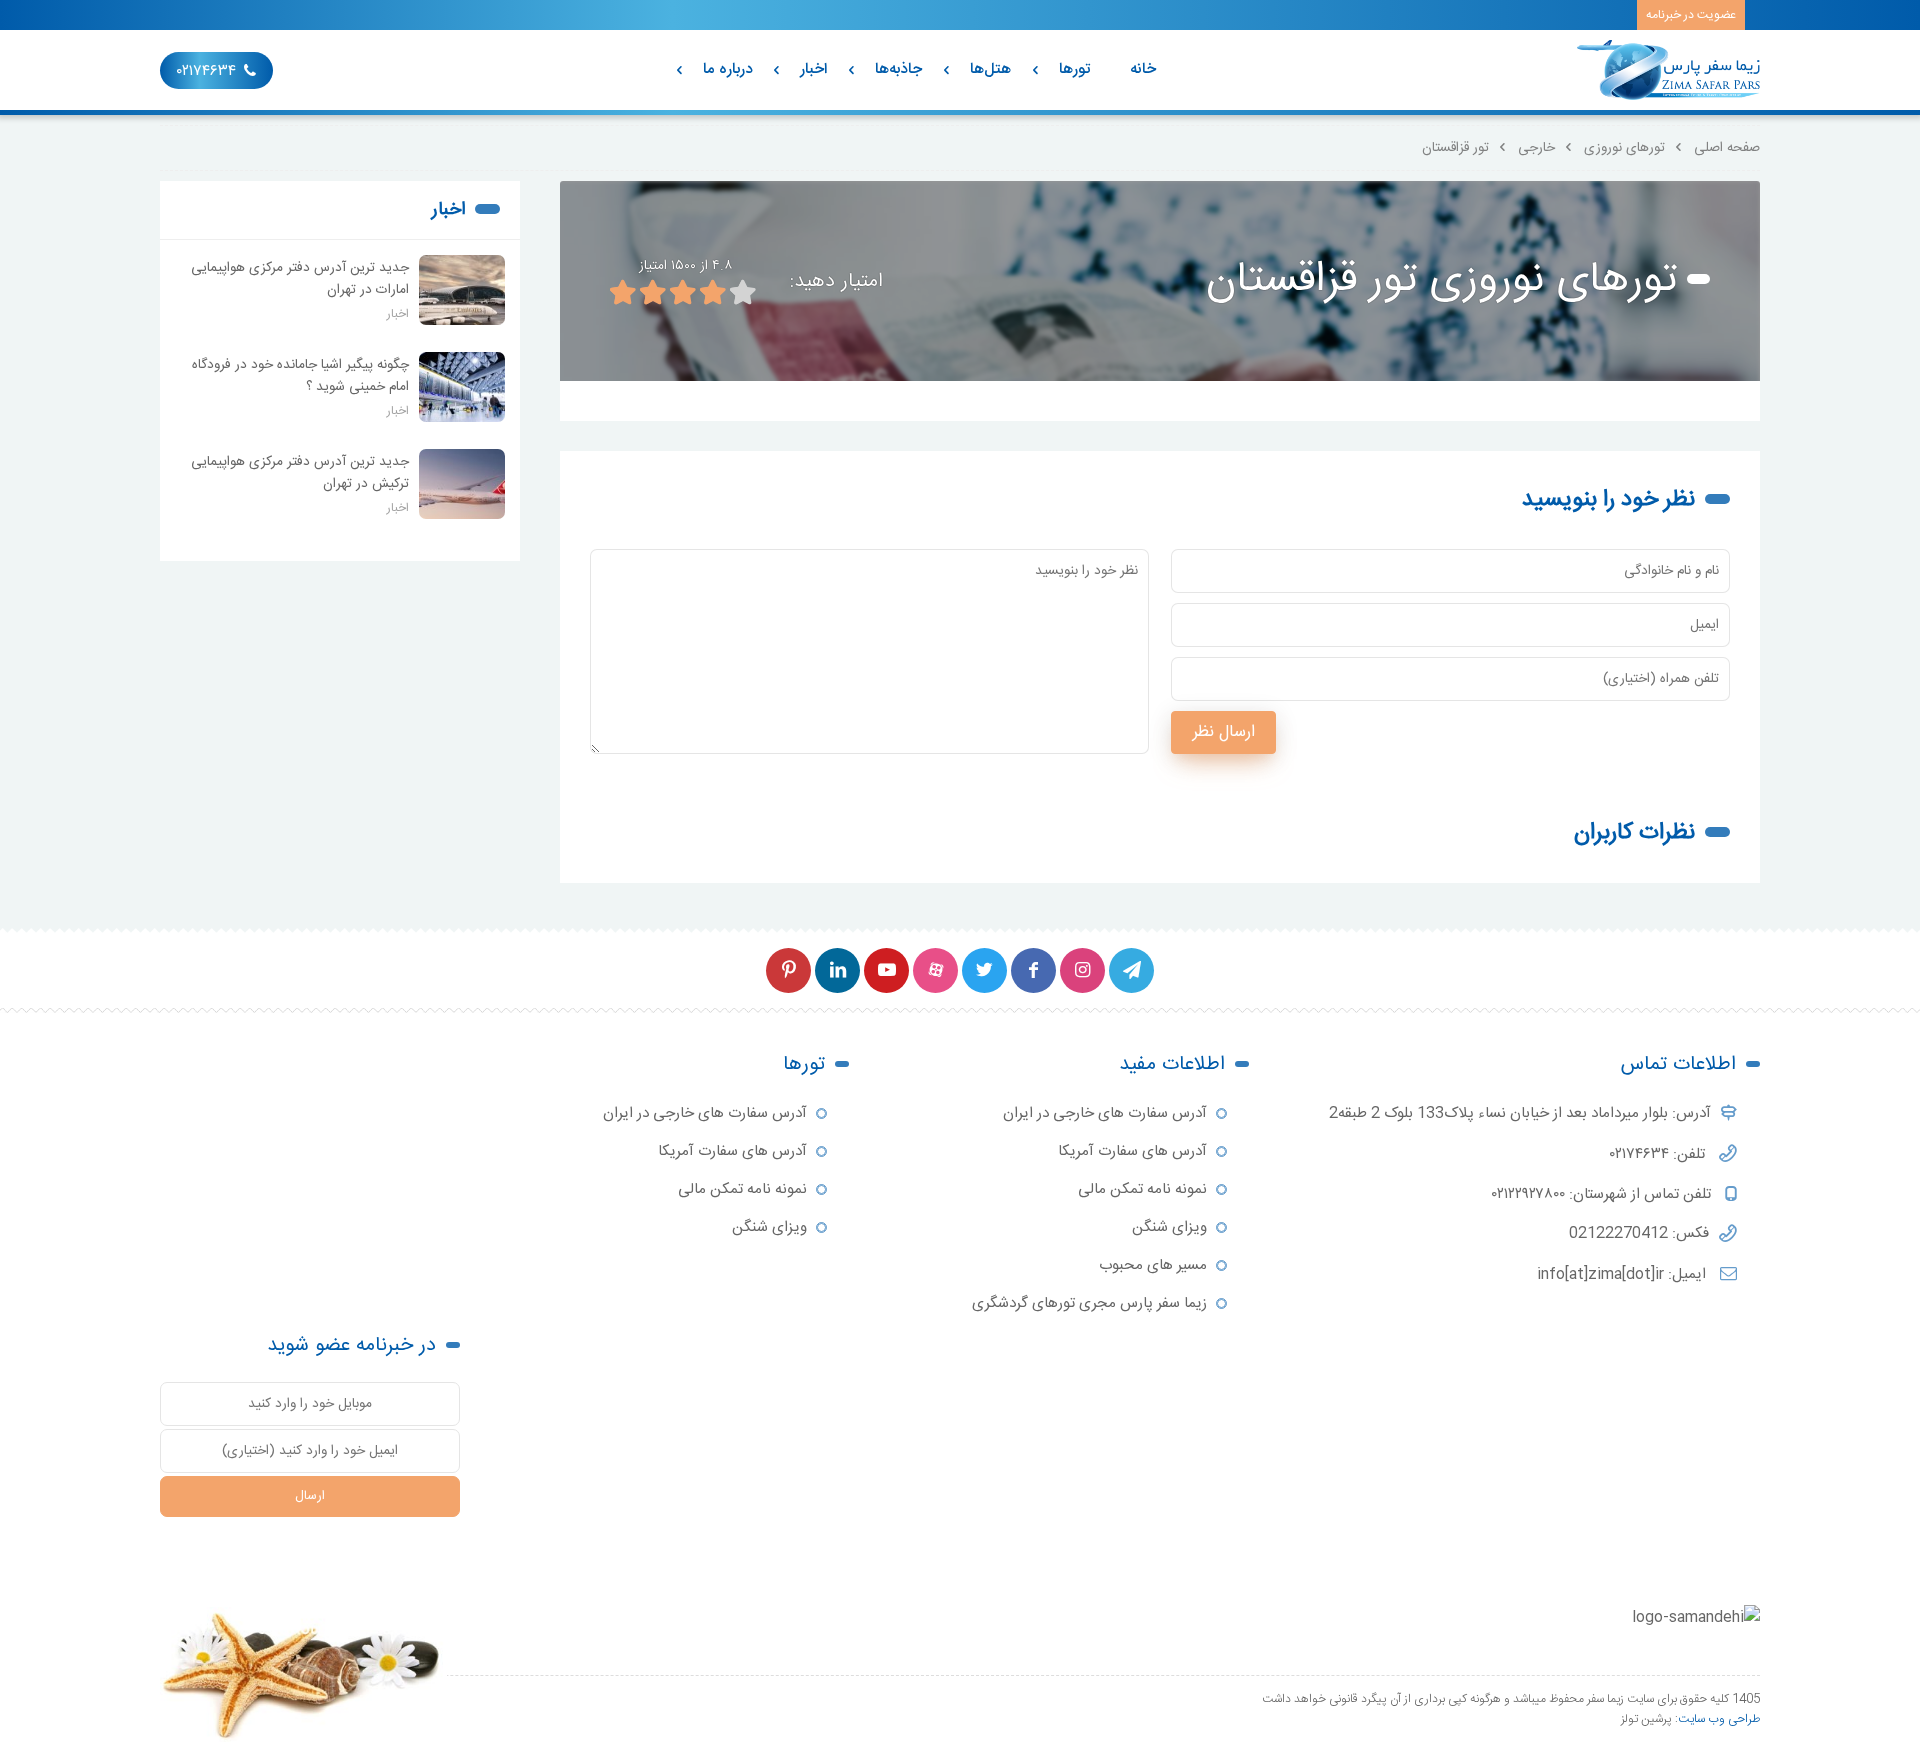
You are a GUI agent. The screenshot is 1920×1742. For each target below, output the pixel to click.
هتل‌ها (990, 69)
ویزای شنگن (1169, 1227)
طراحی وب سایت (1719, 1719)
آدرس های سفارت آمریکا (1132, 1151)
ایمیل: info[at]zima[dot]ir (1623, 1274)
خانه (1143, 69)
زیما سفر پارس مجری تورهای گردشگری (1089, 1303)
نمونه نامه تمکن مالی (1142, 1189)
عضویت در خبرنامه (1691, 15)
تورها (1074, 69)
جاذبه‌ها (898, 69)
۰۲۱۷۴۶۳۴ (206, 71)
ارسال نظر (1223, 732)
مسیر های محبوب (1153, 1265)
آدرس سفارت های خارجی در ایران (1105, 1113)
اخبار (813, 69)
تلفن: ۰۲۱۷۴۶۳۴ (1659, 1154)
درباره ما (727, 69)
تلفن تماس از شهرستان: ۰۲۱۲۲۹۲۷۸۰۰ (1603, 1194)
